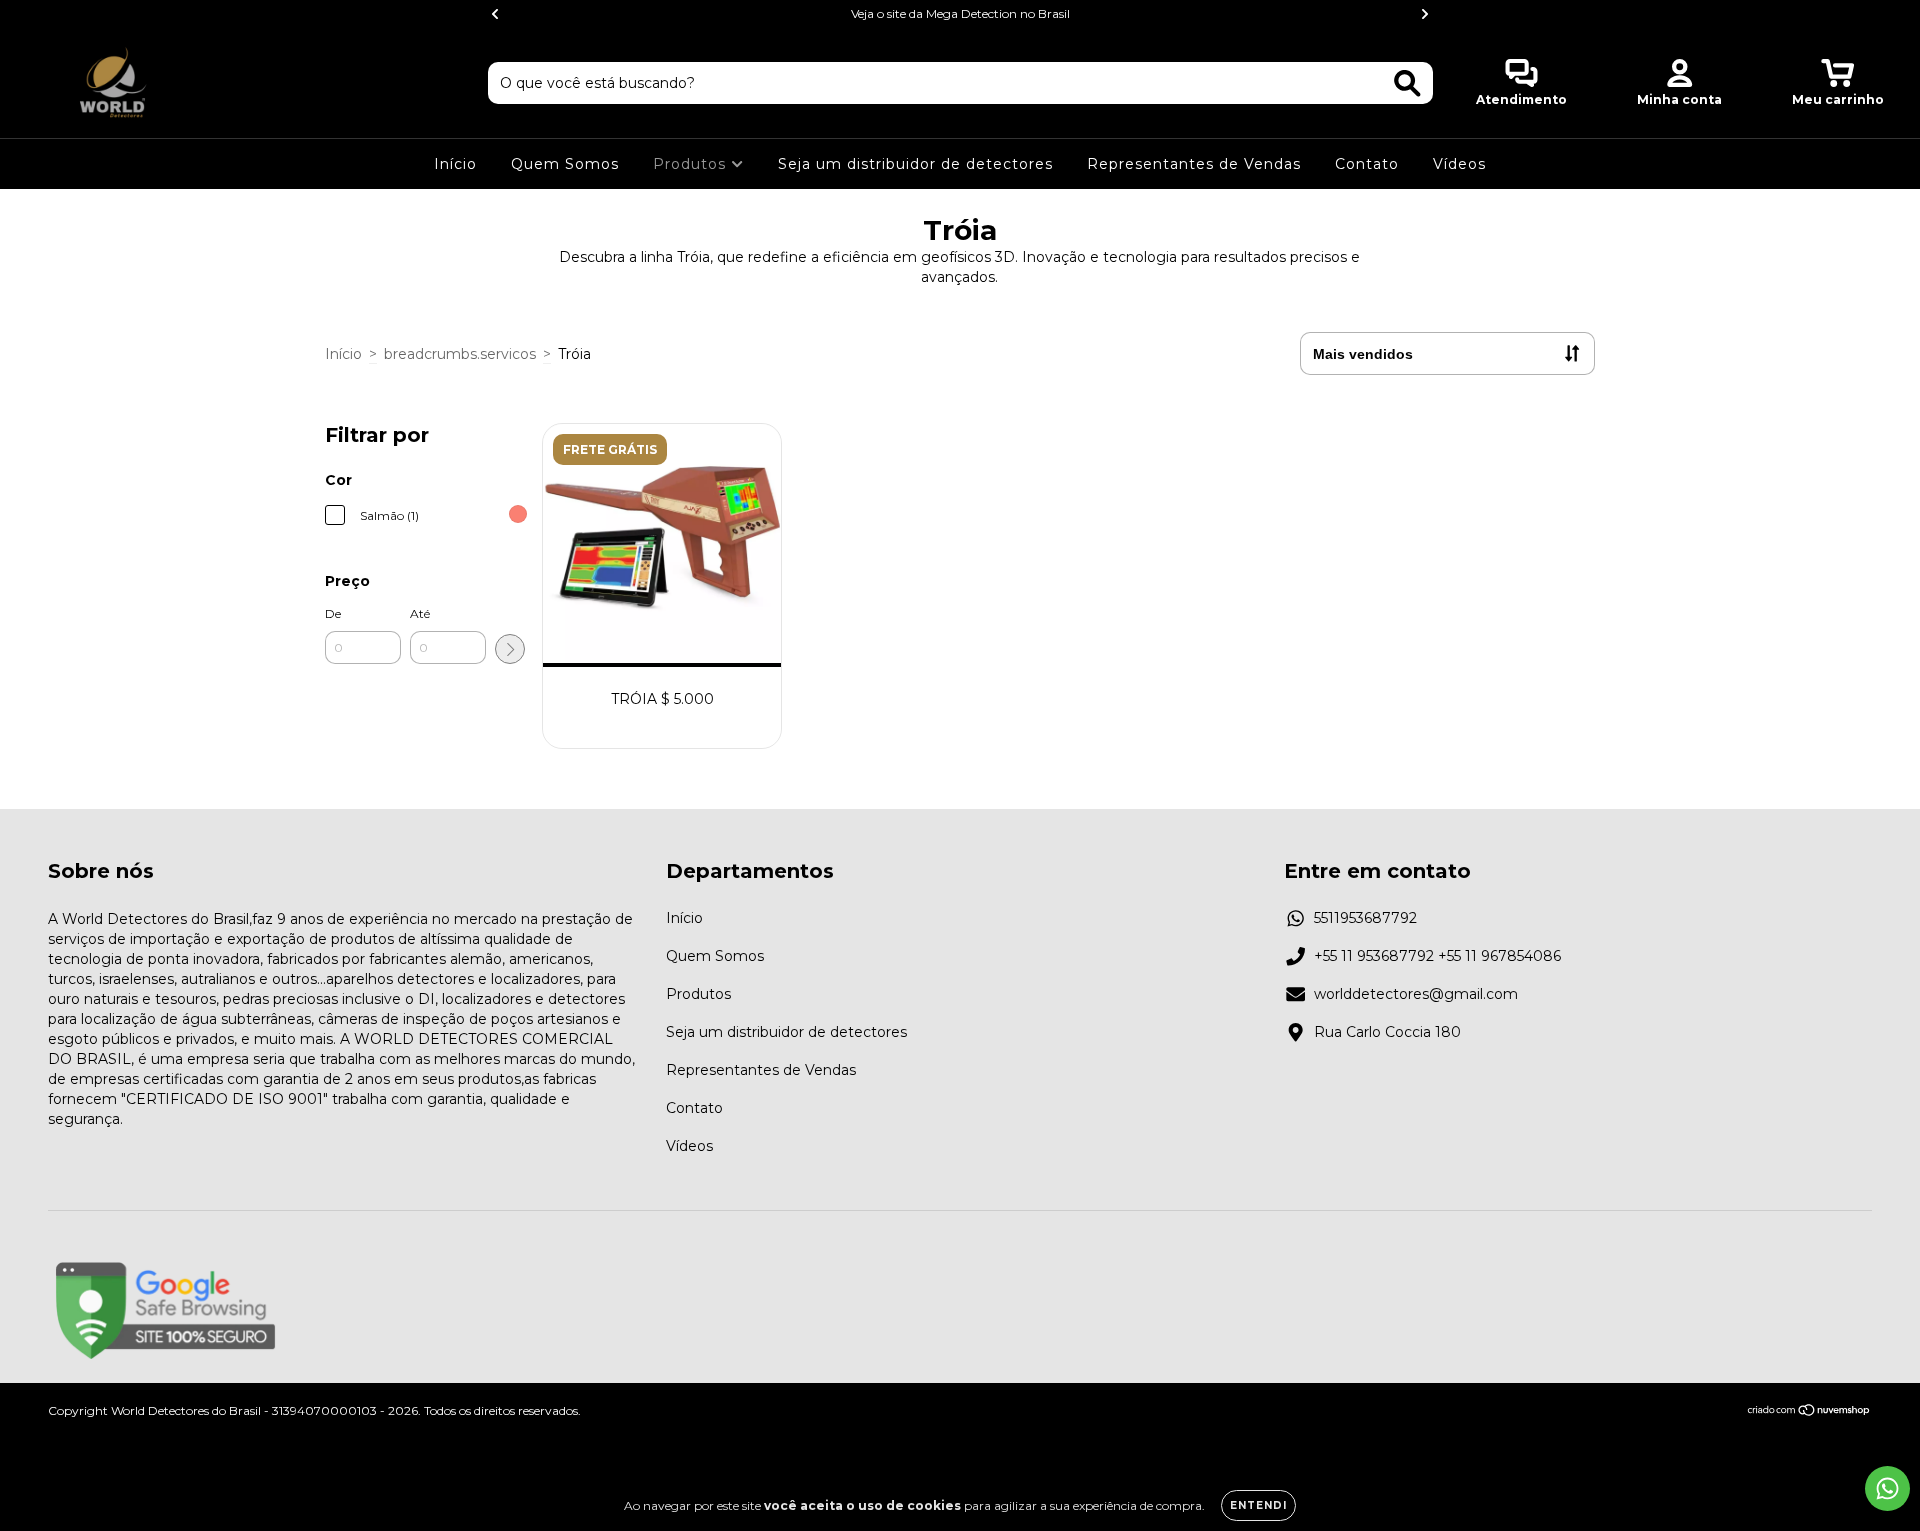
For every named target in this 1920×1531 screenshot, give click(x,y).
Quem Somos (565, 164)
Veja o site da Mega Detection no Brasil (960, 13)
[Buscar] (1407, 83)
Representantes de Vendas (1194, 164)
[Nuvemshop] (1809, 1412)
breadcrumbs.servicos (460, 354)
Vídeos (1459, 164)
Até (420, 613)
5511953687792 (1365, 918)
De (333, 613)
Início (455, 164)
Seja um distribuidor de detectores (915, 164)
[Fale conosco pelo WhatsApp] (1887, 1488)
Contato (1367, 164)
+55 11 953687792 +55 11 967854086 (1437, 956)
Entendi (1258, 1505)
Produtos (692, 164)
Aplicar (510, 649)
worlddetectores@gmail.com (1416, 994)
